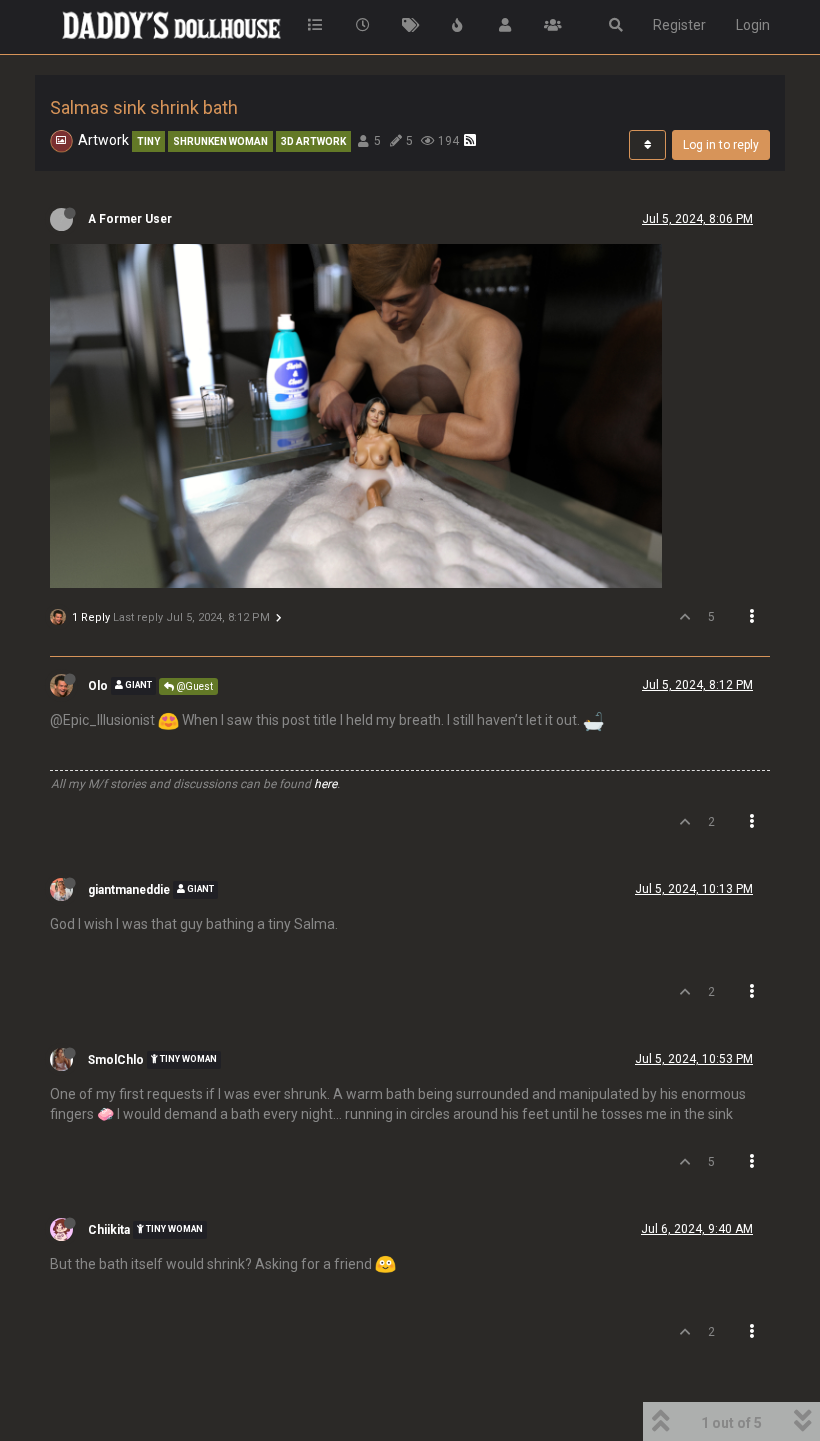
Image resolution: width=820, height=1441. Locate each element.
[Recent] (363, 25)
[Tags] (411, 25)
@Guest (193, 686)
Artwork (103, 140)
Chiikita (109, 1230)
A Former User (130, 219)
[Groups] (553, 25)
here (325, 784)
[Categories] (316, 25)
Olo (98, 686)
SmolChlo (116, 1060)
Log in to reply (721, 145)
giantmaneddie (129, 890)
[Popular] (458, 25)
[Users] (506, 25)
